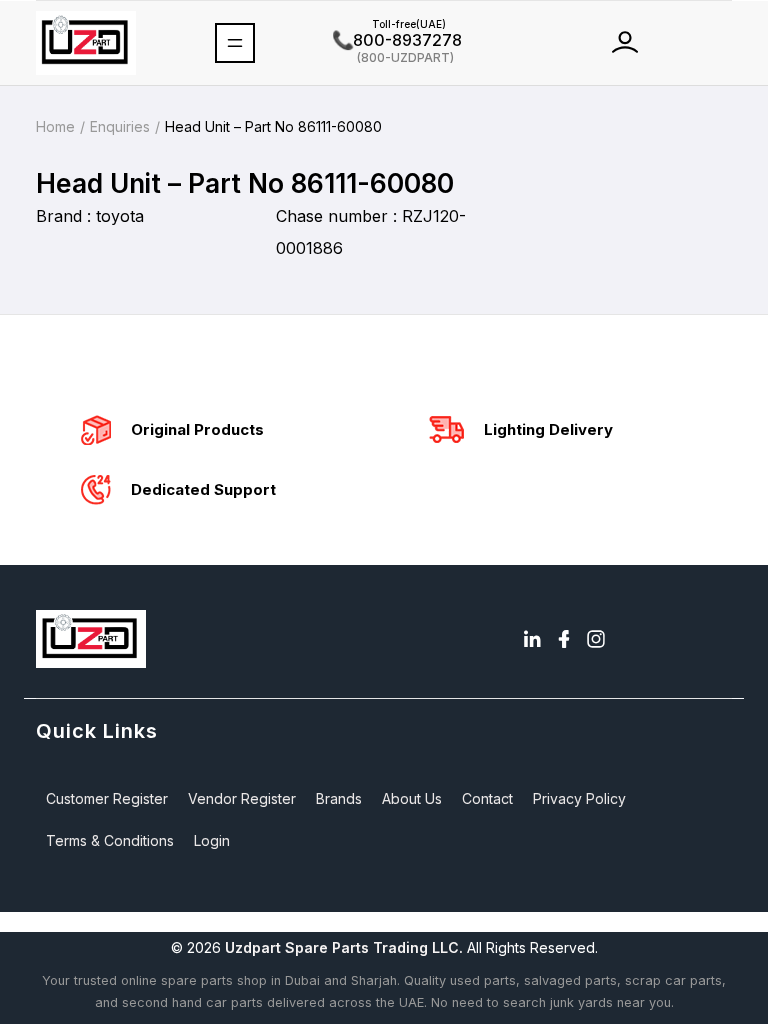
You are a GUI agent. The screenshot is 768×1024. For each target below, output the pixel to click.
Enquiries (120, 126)
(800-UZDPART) (393, 56)
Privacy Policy (579, 798)
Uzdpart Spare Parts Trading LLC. (344, 947)
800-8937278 (397, 40)
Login (212, 840)
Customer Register (107, 798)
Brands (339, 798)
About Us (412, 798)
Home (55, 126)
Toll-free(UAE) (389, 24)
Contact (487, 798)
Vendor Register (242, 798)
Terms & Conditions (110, 840)
